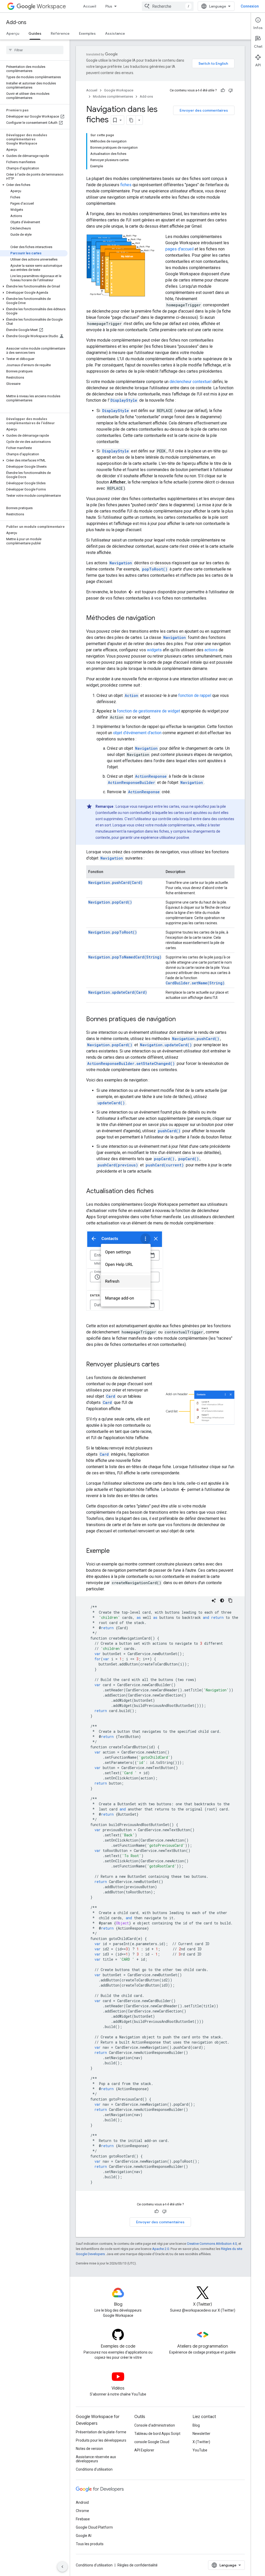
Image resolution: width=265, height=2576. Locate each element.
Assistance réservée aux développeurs (96, 2459)
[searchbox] (35, 50)
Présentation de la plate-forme (101, 2432)
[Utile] (223, 90)
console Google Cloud (152, 2442)
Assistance (115, 33)
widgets (154, 650)
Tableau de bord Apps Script (157, 2434)
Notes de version (89, 2449)
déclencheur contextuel (190, 382)
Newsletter (201, 2434)
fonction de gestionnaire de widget (149, 711)
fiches (126, 185)
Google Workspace (119, 90)
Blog (196, 2425)
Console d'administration (155, 2425)
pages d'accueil (179, 249)
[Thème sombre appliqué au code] (222, 1600)
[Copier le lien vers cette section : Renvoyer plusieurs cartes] (165, 1365)
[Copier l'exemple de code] (230, 1600)
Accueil (90, 6)
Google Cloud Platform (94, 2527)
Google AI (84, 2536)
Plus (109, 6)
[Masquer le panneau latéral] (62, 2567)
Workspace (51, 6)
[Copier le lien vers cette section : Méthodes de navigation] (160, 618)
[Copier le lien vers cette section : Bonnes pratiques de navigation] (181, 1020)
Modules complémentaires (113, 96)
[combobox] (168, 6)
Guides (35, 33)
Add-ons (16, 22)
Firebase (83, 2519)
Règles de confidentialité (138, 2565)
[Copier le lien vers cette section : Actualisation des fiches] (159, 1192)
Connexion (250, 6)
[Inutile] (231, 90)
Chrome (82, 2511)
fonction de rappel (195, 695)
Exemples (87, 33)
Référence (60, 33)
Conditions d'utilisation (94, 2469)
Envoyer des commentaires (204, 110)
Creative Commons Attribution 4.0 (212, 2244)
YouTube (200, 2450)
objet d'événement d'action (137, 733)
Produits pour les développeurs (101, 2440)
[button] (34, 156)
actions (211, 650)
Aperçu (13, 33)
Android (82, 2502)
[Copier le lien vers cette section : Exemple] (115, 1551)
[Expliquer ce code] (214, 1600)
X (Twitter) (201, 2442)
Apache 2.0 (161, 2249)
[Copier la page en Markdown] (131, 120)
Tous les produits (90, 2544)
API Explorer (144, 2450)
